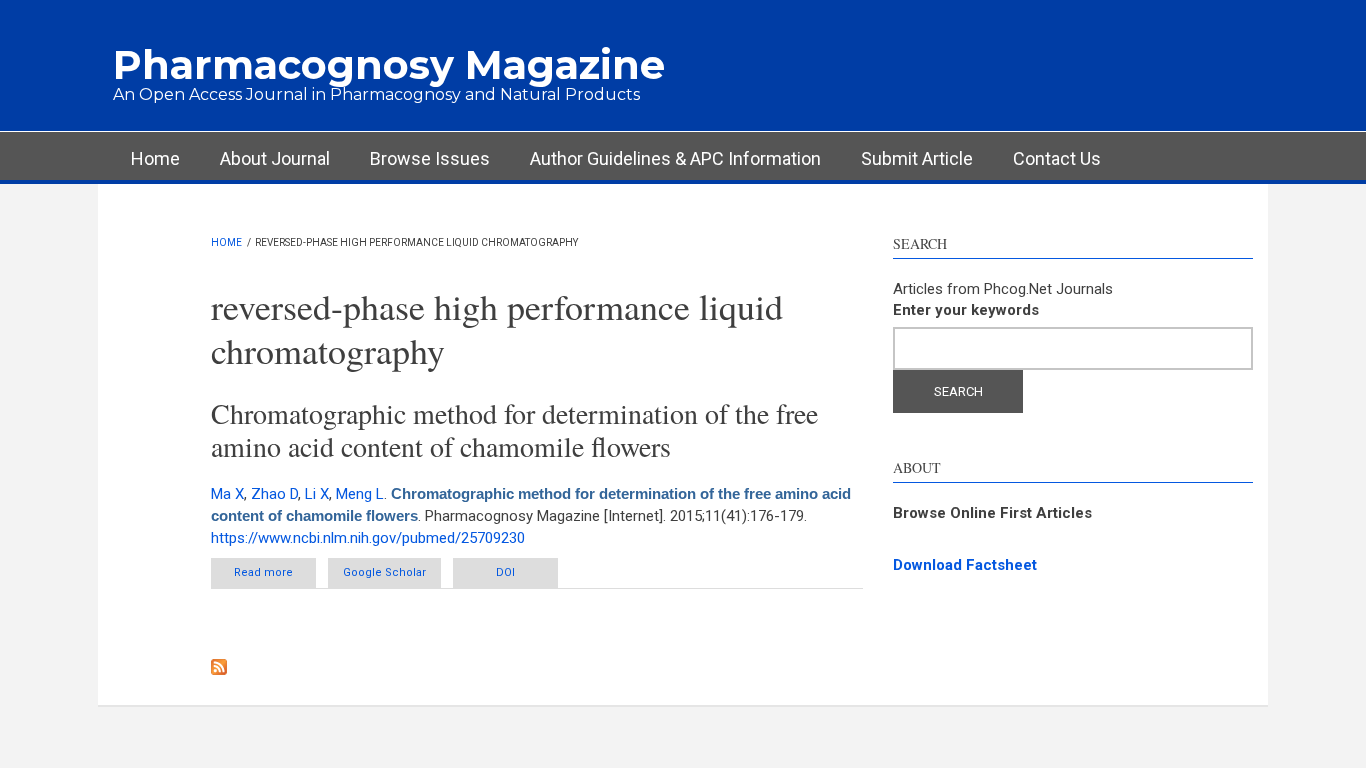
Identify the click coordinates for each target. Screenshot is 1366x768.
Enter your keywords (966, 310)
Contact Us (1057, 158)
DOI (505, 572)
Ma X (227, 494)
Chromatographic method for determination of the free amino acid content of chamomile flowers (514, 430)
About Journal (275, 158)
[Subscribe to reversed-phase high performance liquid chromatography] (537, 667)
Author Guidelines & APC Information (675, 158)
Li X (317, 494)
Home (155, 158)
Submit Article (917, 158)
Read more (275, 572)
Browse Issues (430, 158)
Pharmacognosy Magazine (389, 64)
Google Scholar (384, 572)
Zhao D (274, 494)
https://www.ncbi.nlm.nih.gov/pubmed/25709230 (368, 538)
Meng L (360, 494)
